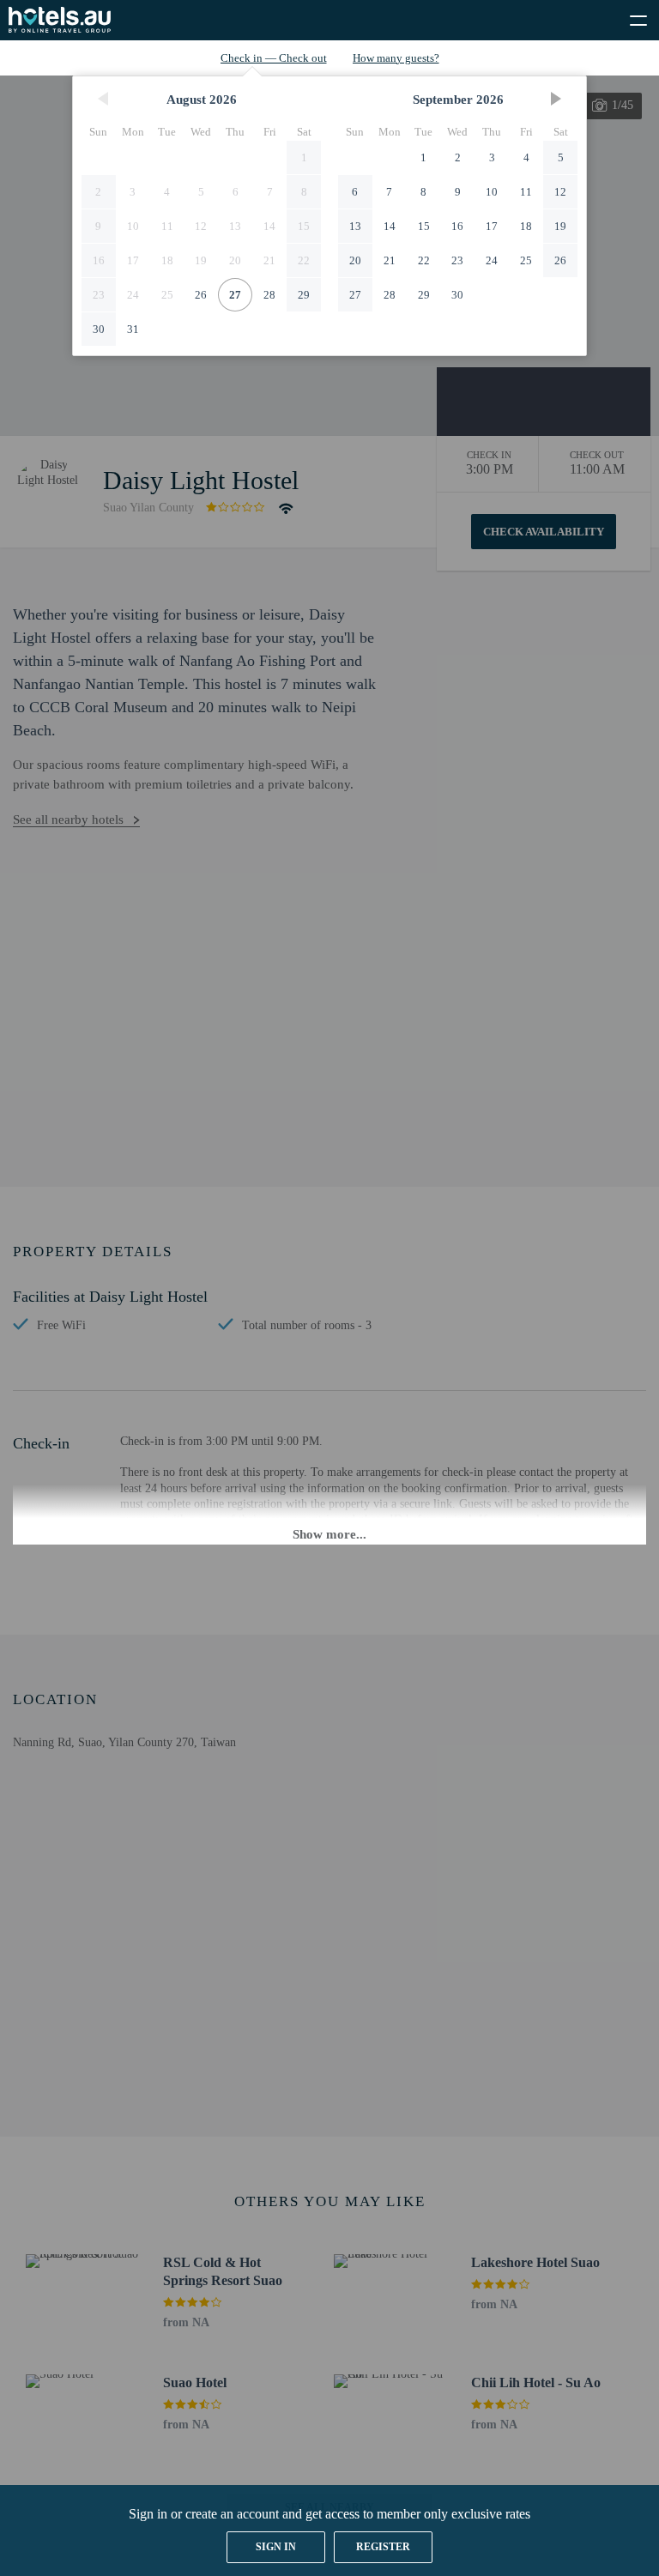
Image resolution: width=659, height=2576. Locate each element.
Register (383, 2547)
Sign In (276, 2547)
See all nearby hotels (68, 819)
